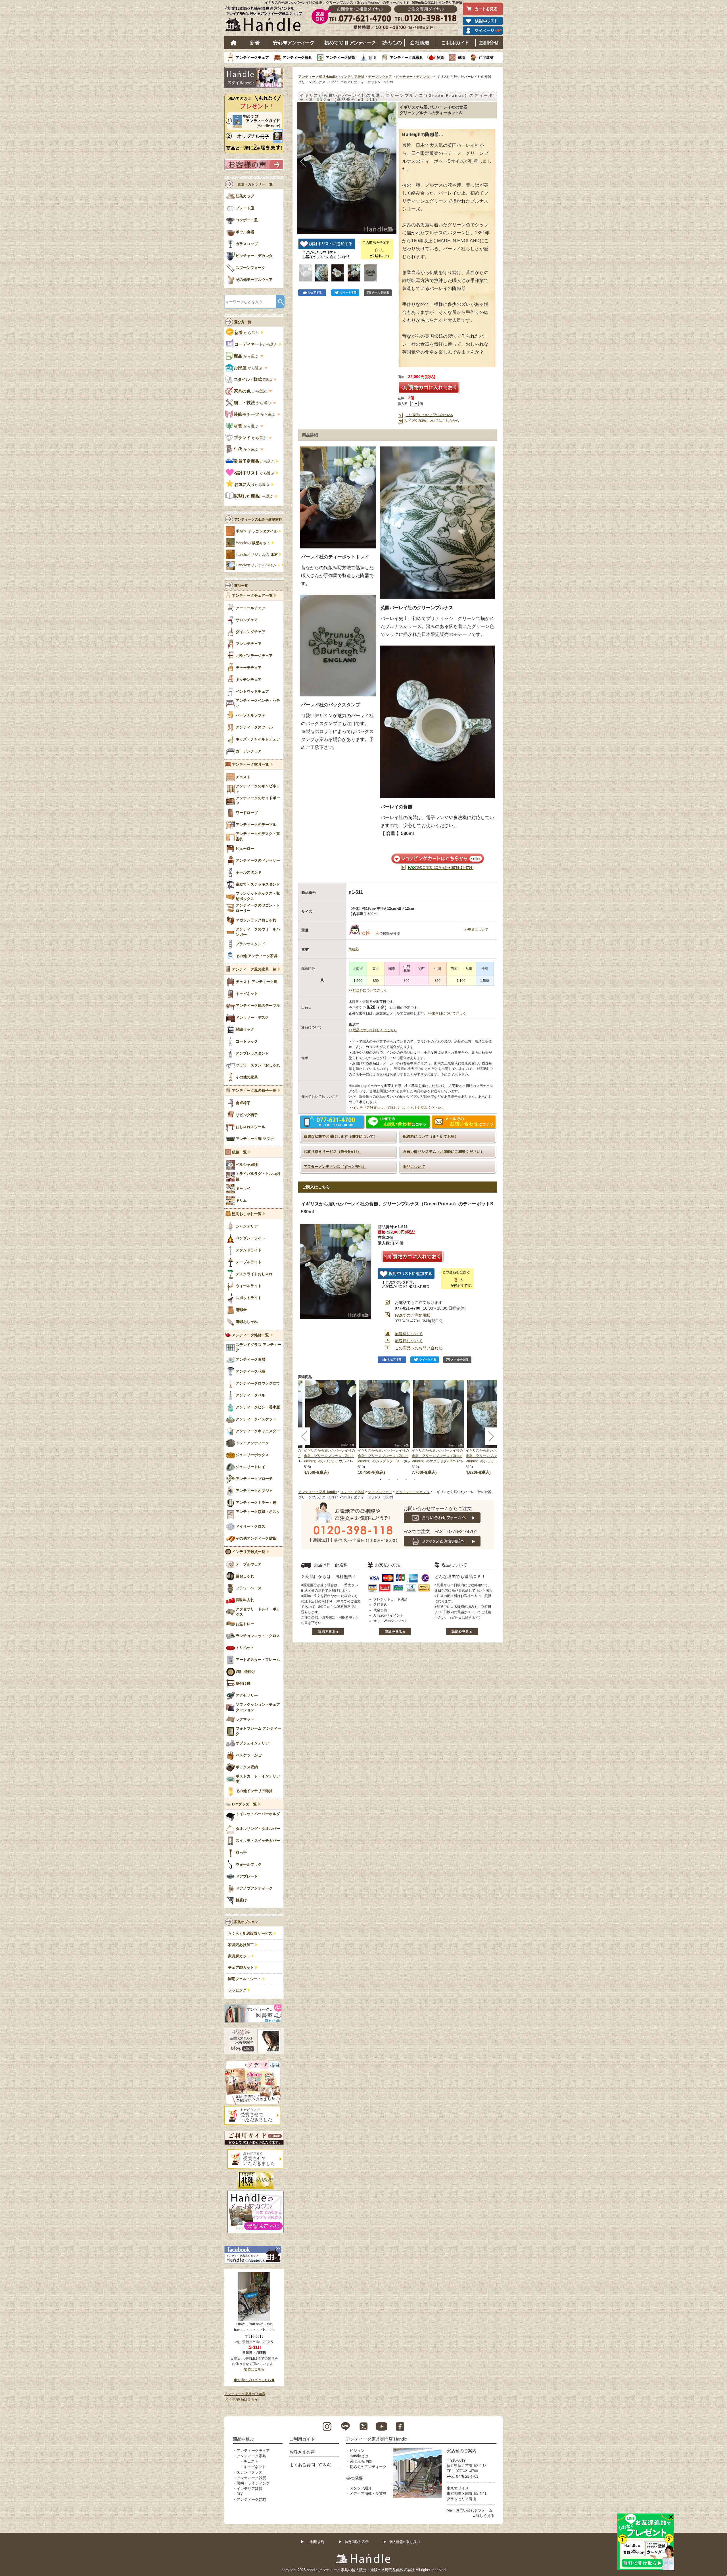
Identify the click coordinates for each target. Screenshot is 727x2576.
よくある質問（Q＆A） (312, 2465)
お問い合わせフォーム (474, 2510)
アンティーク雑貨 (340, 58)
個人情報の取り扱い (405, 2542)
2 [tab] (389, 1479)
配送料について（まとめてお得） (431, 1136)
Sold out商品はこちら (241, 2399)
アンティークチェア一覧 (252, 596)
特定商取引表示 (357, 2542)
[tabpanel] (385, 1427)
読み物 (392, 43)
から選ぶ (247, 333)
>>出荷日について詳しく (447, 1013)
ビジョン (357, 2451)
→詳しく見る (483, 2516)
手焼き (257, 531)
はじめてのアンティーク (350, 43)
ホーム (234, 43)
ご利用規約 (316, 2542)
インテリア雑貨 (352, 77)
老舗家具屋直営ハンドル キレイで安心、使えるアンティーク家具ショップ (266, 20)
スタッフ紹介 (361, 2488)
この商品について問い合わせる (429, 415)
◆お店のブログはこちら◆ (254, 2380)
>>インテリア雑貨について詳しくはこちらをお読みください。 (397, 1108)
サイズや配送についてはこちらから (432, 421)
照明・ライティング (253, 2483)
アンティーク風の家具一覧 (254, 969)
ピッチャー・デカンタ (413, 77)
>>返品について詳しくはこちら (373, 1030)
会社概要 (420, 43)
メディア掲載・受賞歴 (368, 2493)
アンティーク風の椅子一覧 (254, 1091)
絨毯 (461, 58)
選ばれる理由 (361, 2461)
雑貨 (440, 58)
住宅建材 (486, 58)
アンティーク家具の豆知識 (245, 2394)
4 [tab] (406, 1479)
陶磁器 (354, 949)
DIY (240, 2494)
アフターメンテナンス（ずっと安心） (335, 1167)
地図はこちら (254, 2369)
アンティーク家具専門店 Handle (376, 2439)
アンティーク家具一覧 (250, 765)
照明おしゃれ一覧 (247, 1214)
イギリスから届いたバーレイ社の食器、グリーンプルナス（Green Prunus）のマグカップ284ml (437, 1456)
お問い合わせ (489, 43)
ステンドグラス (249, 2472)
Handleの (253, 543)
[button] (303, 162)
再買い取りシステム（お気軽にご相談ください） (444, 1152)
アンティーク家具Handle (317, 77)
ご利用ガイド (456, 43)
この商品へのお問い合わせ (419, 1348)
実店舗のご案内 (462, 2451)
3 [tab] (398, 1479)
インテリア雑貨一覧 (249, 1552)
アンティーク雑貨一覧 (250, 1335)
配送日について (409, 1341)
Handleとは (359, 2456)
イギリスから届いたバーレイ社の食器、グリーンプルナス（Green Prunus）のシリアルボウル (329, 1456)
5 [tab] (415, 1479)
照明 (373, 58)
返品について (414, 1167)
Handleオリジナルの (257, 555)
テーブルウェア (380, 77)
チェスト (251, 2461)
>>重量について (476, 930)
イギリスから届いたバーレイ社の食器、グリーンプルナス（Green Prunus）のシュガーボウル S (491, 1456)
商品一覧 (241, 586)
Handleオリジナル (258, 565)
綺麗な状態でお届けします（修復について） (340, 1136)
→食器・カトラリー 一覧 (253, 184)
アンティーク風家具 (407, 58)
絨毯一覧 (239, 1152)
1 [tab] (381, 1479)
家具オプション (246, 1922)
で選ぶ (253, 379)
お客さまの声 (302, 2452)
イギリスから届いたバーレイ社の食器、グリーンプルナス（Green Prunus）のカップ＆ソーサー (383, 1456)
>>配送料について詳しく (368, 990)
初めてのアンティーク (368, 2467)
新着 (255, 43)
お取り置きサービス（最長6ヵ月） (332, 1152)
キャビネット (255, 2467)
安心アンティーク (293, 43)
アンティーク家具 (297, 58)
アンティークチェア (252, 58)
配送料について (409, 1334)
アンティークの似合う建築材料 (258, 519)
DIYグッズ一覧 (244, 1804)
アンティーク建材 (251, 2499)
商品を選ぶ (244, 2439)
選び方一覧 (243, 322)
